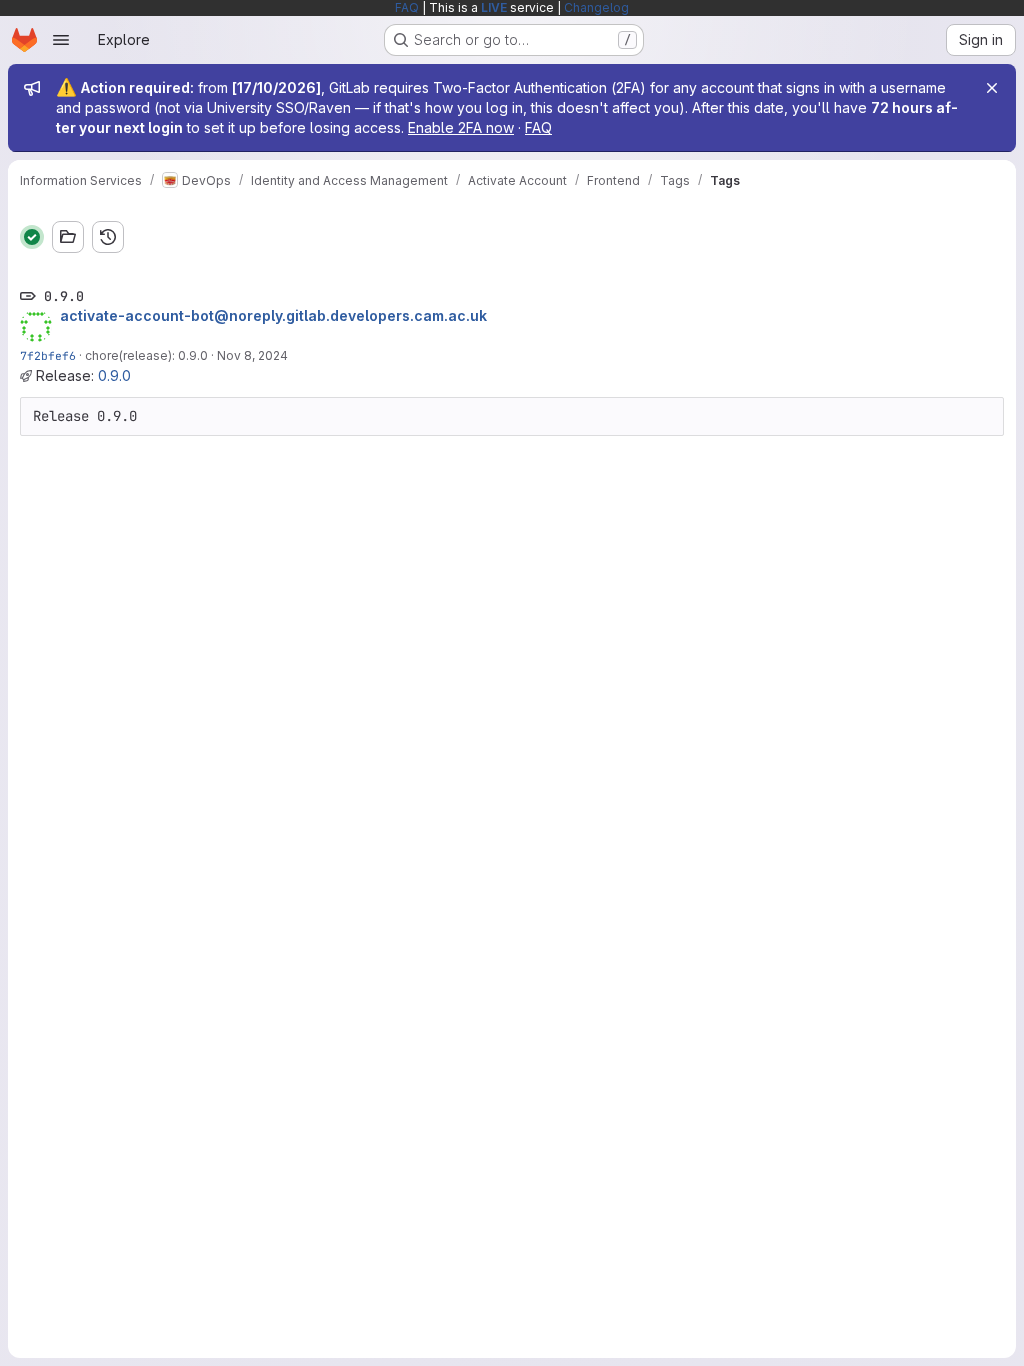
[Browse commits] (108, 237)
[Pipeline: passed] (32, 237)
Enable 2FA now (461, 127)
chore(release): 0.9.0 (146, 355)
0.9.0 (114, 375)
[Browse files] (68, 237)
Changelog (596, 7)
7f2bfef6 (48, 355)
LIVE (494, 7)
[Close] (992, 88)
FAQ (407, 7)
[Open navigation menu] (61, 40)
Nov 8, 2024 (252, 355)
